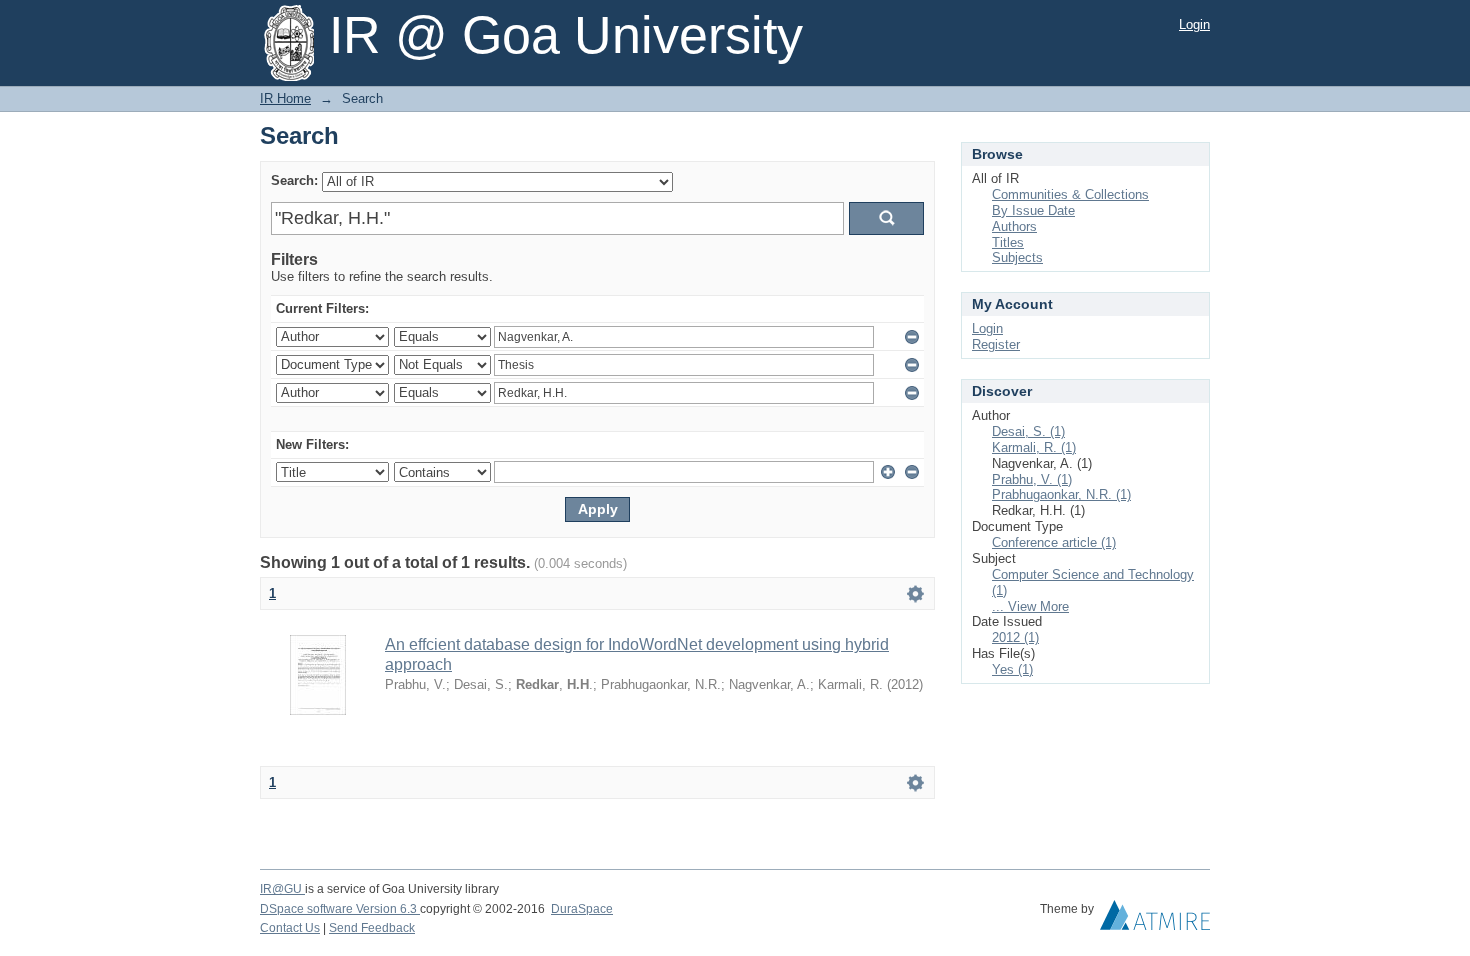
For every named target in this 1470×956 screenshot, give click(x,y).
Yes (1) (1012, 669)
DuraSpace (582, 909)
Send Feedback (372, 928)
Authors (1014, 226)
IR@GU (282, 889)
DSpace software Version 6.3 (340, 909)
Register (996, 344)
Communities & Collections (1070, 194)
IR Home (285, 98)
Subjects (1017, 257)
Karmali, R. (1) (1034, 447)
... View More (1030, 606)
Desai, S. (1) (1028, 431)
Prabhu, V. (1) (1032, 479)
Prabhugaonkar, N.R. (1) (1061, 494)
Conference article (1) (1054, 542)
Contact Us (290, 928)
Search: (294, 180)
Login (1194, 24)
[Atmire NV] (1155, 920)
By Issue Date (1033, 210)
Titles (1008, 242)
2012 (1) (1015, 637)
